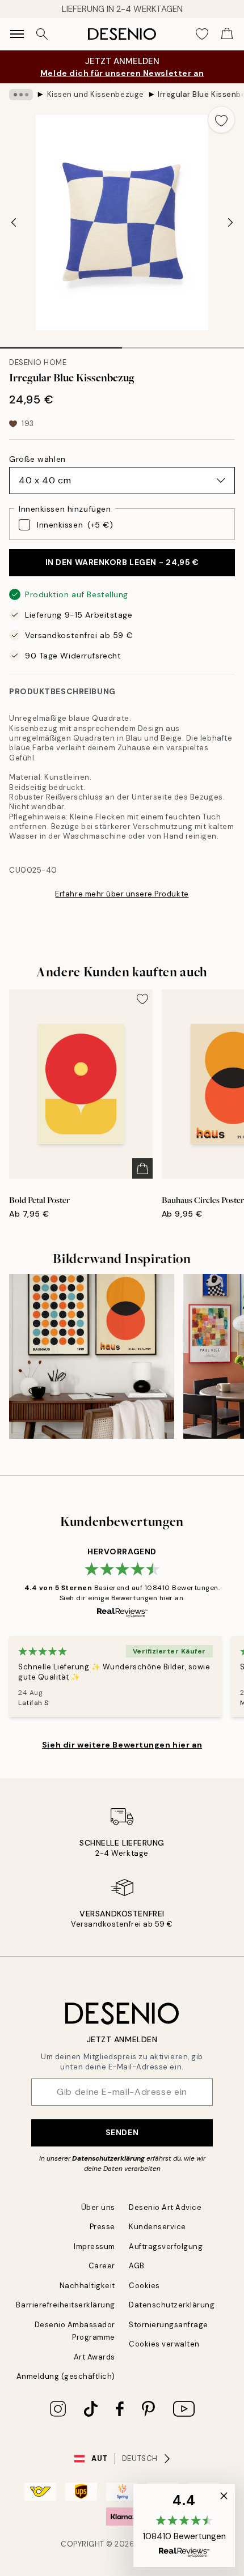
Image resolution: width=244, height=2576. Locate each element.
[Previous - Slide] (14, 223)
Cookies (144, 2286)
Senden (122, 2132)
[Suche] (42, 34)
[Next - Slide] (230, 223)
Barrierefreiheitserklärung (66, 2305)
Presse (102, 2227)
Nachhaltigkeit (87, 2286)
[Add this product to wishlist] (221, 120)
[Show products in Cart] (227, 34)
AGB (137, 2266)
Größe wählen (37, 459)
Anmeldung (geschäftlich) (66, 2376)
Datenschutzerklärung (108, 2158)
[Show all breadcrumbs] (21, 95)
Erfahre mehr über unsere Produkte (122, 894)
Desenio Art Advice (165, 2207)
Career (102, 2266)
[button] (184, 2526)
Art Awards (94, 2357)
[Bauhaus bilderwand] (92, 1356)
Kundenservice (157, 2227)
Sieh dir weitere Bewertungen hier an (122, 1745)
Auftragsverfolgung (166, 2246)
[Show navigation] (17, 34)
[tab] (61, 344)
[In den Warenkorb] (142, 1168)
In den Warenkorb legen (122, 562)
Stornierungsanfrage (169, 2325)
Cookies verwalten (164, 2344)
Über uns (98, 2207)
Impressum (94, 2246)
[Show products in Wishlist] (202, 34)
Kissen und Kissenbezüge (96, 94)
